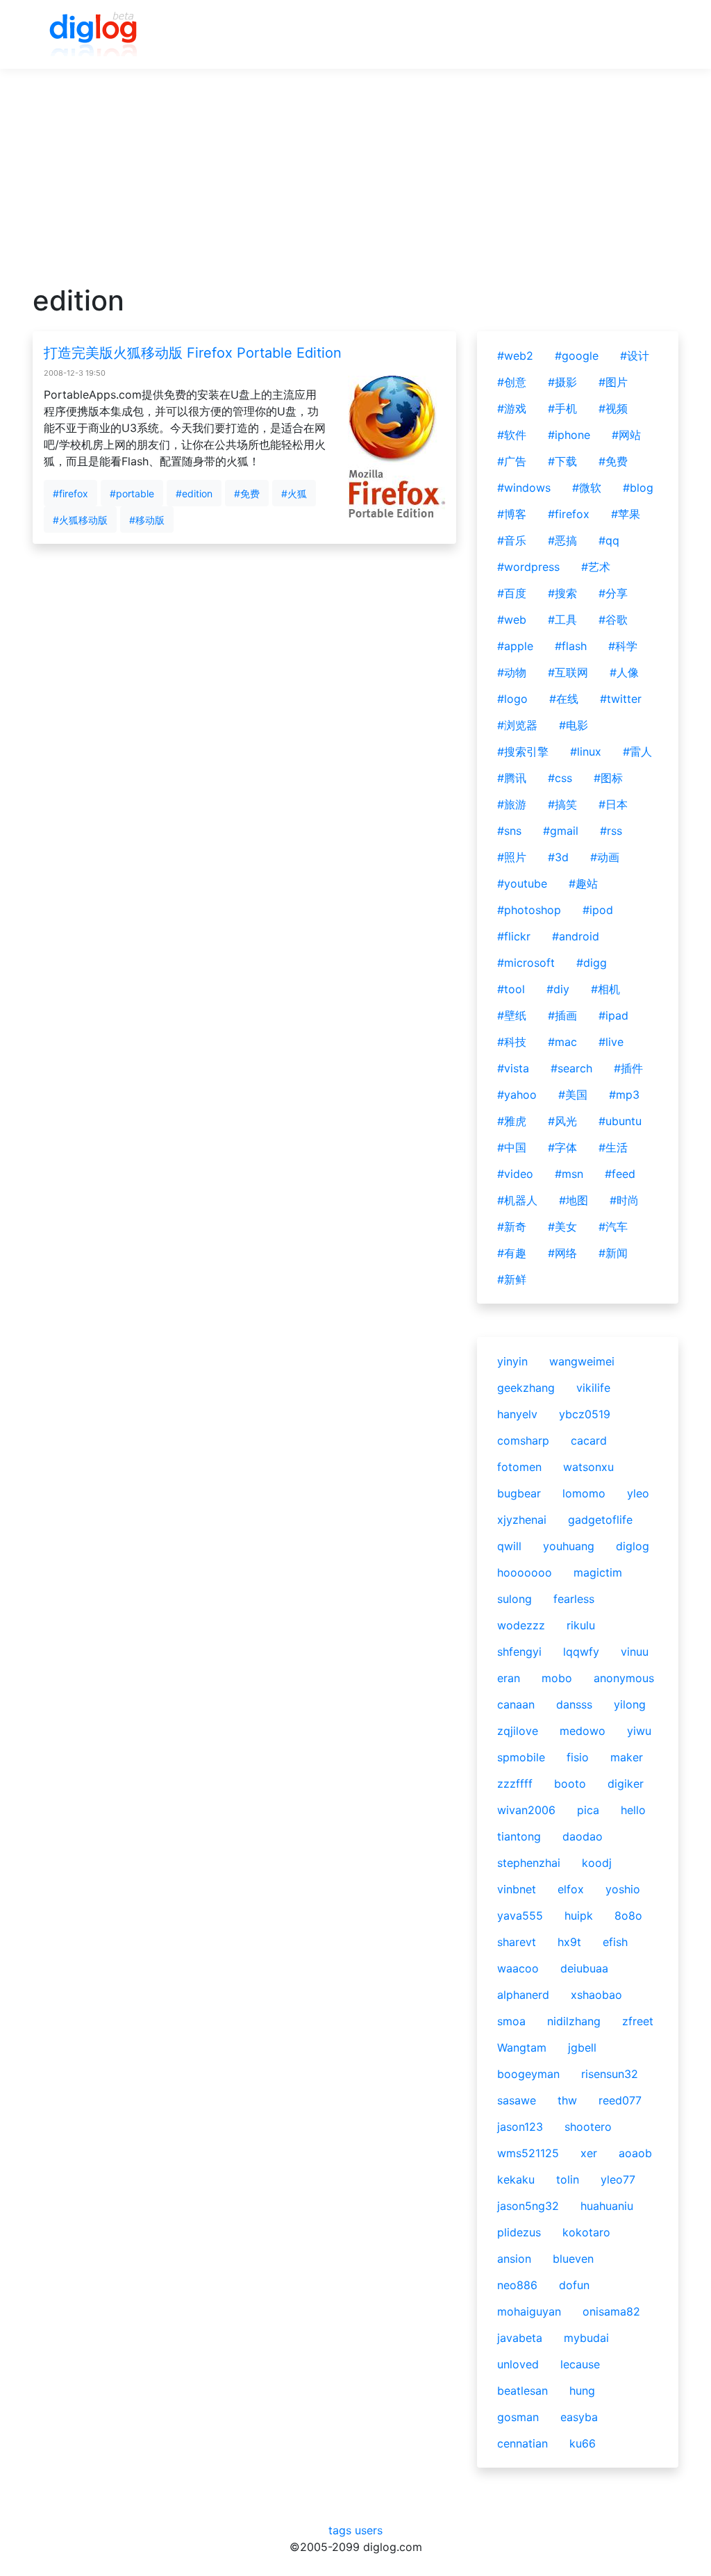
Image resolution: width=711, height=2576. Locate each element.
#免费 (247, 493)
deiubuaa (584, 1968)
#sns (509, 831)
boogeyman (528, 2074)
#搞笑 (562, 804)
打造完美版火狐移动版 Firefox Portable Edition (193, 353)
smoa (511, 2021)
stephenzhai (529, 1863)
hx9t (569, 1942)
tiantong (519, 1836)
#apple (515, 646)
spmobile (521, 1757)
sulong (515, 1599)
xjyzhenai (522, 1520)
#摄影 (562, 382)
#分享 (613, 593)
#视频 (613, 408)
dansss (574, 1704)
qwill (509, 1546)
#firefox (70, 493)
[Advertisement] (355, 187)
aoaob (635, 2153)
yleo (638, 1493)
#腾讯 (512, 778)
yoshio (623, 1889)
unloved (518, 2364)
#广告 (512, 461)
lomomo (584, 1493)
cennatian (522, 2443)
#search (571, 1068)
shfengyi (519, 1652)
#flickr (514, 936)
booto (570, 1784)
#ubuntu (620, 1121)
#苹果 (626, 514)
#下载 (562, 461)
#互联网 (568, 672)
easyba (579, 2417)
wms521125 (528, 2153)
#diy (558, 989)
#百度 (512, 593)
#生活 (613, 1147)
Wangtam (522, 2047)
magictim (598, 1572)
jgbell (582, 2047)
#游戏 (512, 408)
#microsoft (526, 963)
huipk (579, 1916)
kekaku (516, 2179)
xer (589, 2153)
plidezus (519, 2232)
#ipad (613, 1015)
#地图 (574, 1200)
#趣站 (583, 883)
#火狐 (294, 493)
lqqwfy (581, 1652)
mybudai (586, 2338)
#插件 (628, 1068)
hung (582, 2391)
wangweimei (582, 1361)
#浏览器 (517, 725)
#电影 (574, 725)
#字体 (562, 1147)
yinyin (512, 1361)
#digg (592, 963)
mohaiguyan (529, 2311)
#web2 (515, 356)
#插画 (562, 1015)
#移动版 (147, 520)
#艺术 (596, 567)
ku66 (583, 2443)
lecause (580, 2364)
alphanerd (523, 1995)
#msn (569, 1174)
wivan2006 (526, 1810)
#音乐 (512, 540)
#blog (638, 488)
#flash (571, 646)
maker (627, 1757)
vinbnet (517, 1889)
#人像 (624, 672)
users (369, 2530)
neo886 (517, 2285)
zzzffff (515, 1784)
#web (512, 620)
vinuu (635, 1652)
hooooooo (525, 1572)
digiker (626, 1784)
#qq (609, 540)
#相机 (605, 989)
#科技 (512, 1042)
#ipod (598, 910)
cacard (589, 1440)
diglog (633, 1546)
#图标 (608, 778)
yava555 (520, 1916)
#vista (513, 1068)
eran (509, 1678)
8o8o (628, 1916)
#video (515, 1174)
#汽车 (613, 1227)
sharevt (517, 1942)
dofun (574, 2285)
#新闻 (613, 1253)
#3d (558, 857)
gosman (518, 2417)
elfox (571, 1889)
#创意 (512, 382)
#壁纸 (512, 1015)
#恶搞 (562, 540)
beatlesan (522, 2391)
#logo (512, 699)
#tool (511, 989)
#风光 (562, 1121)
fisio (578, 1757)
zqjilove (518, 1731)
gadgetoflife (600, 1520)
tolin (568, 2179)
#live (611, 1042)
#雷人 (637, 751)
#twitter (621, 699)
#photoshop (529, 910)
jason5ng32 (528, 2206)
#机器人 (517, 1200)
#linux (586, 751)
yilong (630, 1704)
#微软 (587, 488)
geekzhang (526, 1388)
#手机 (562, 408)
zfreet (638, 2021)
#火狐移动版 (80, 520)
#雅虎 (512, 1121)
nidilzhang (574, 2021)
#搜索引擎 (523, 751)
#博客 (512, 514)
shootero (588, 2127)
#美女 (562, 1227)
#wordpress (528, 567)
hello (633, 1810)
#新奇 (512, 1227)
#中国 (512, 1147)
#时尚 (624, 1200)
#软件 (512, 435)
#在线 (564, 699)
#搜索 (562, 593)
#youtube (522, 883)
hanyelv (517, 1414)
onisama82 (611, 2311)
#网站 (626, 435)
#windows (524, 488)
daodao (583, 1836)
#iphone (569, 435)
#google (577, 356)
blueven (573, 2259)
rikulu (581, 1625)
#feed (620, 1174)
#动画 (605, 857)
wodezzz (521, 1625)
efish (615, 1942)
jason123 (520, 2127)
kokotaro (586, 2232)
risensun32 (610, 2074)
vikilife (593, 1388)
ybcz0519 (585, 1414)
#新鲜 (512, 1279)
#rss (611, 831)
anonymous (624, 1678)
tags (340, 2530)
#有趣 (512, 1253)
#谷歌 (613, 620)
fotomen (519, 1467)
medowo (583, 1731)
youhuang (569, 1546)
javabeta (520, 2338)
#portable (132, 493)
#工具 (562, 620)
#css (560, 778)
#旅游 (512, 804)
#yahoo (517, 1095)
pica (588, 1810)
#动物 (512, 672)
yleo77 (618, 2179)
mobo (557, 1678)
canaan (516, 1704)
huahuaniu (607, 2206)
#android (576, 936)
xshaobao (596, 1995)
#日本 (613, 804)
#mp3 (624, 1095)
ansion (514, 2259)
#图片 (613, 382)
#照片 (512, 857)
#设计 (635, 356)
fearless (574, 1599)
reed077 (620, 2100)
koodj (597, 1863)
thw (567, 2100)
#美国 (573, 1095)
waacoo (518, 1968)
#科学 (623, 646)
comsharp (523, 1440)
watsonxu (588, 1467)
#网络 (562, 1253)
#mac (562, 1042)
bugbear (519, 1493)
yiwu (639, 1731)
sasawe (517, 2100)
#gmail (561, 831)
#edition (194, 493)
